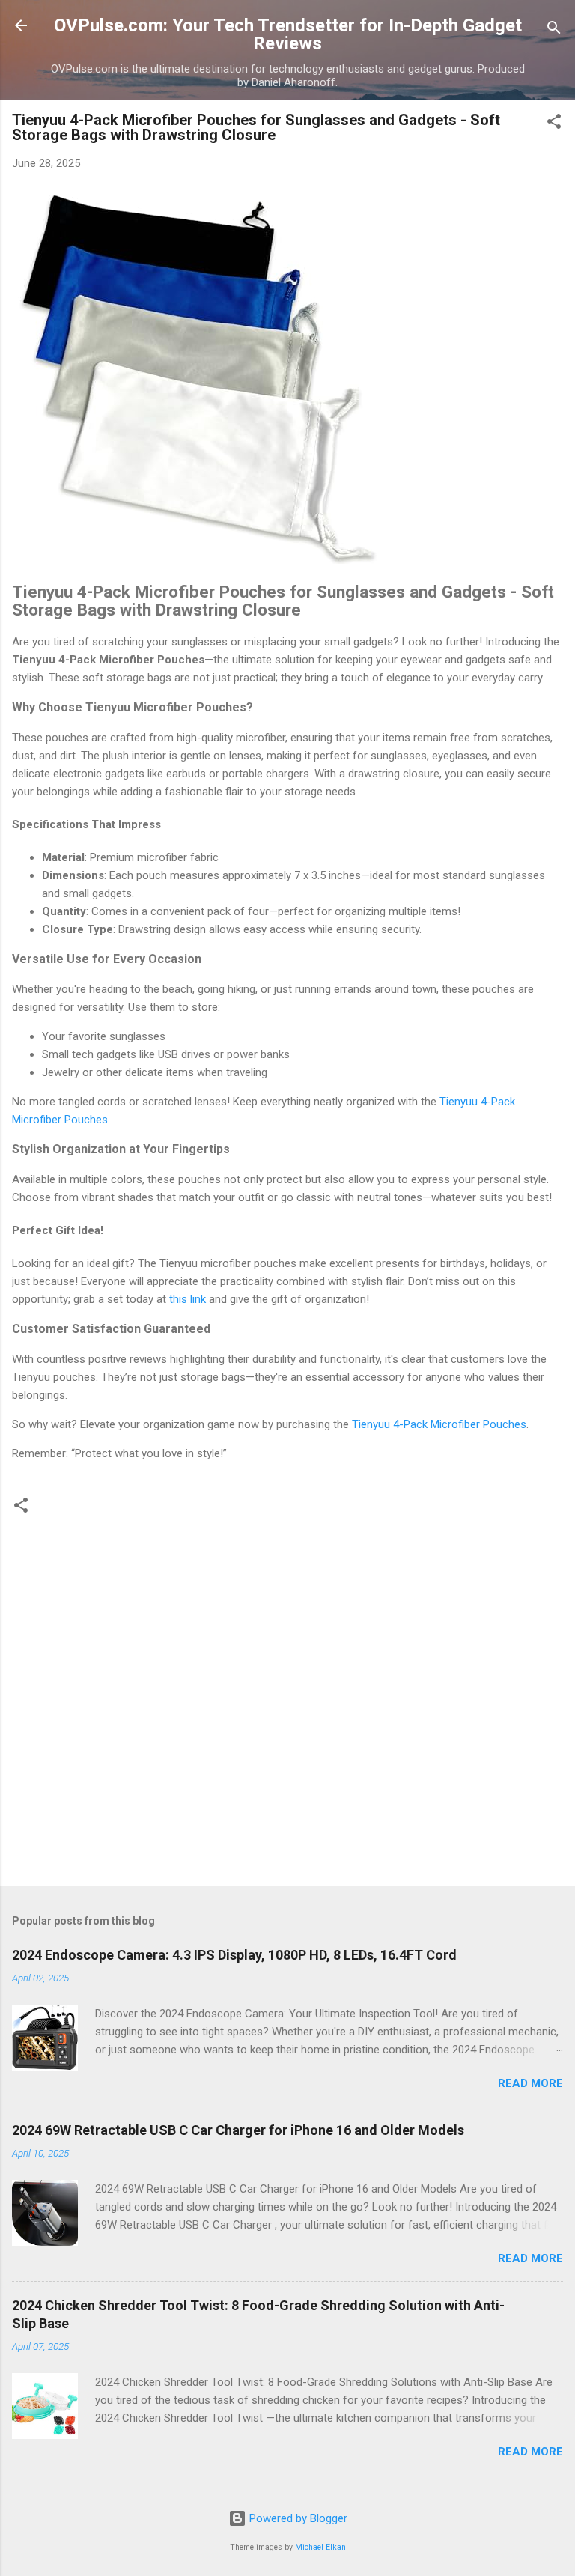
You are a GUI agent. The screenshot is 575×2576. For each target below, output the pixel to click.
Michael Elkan (320, 2547)
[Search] (554, 30)
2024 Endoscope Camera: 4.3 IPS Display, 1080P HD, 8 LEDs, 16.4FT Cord (234, 1955)
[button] (554, 124)
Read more (530, 2083)
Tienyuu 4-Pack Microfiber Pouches (439, 1424)
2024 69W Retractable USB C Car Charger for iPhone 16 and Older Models (238, 2130)
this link (188, 1299)
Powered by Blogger (297, 2518)
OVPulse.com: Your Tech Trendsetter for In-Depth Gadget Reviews (288, 34)
